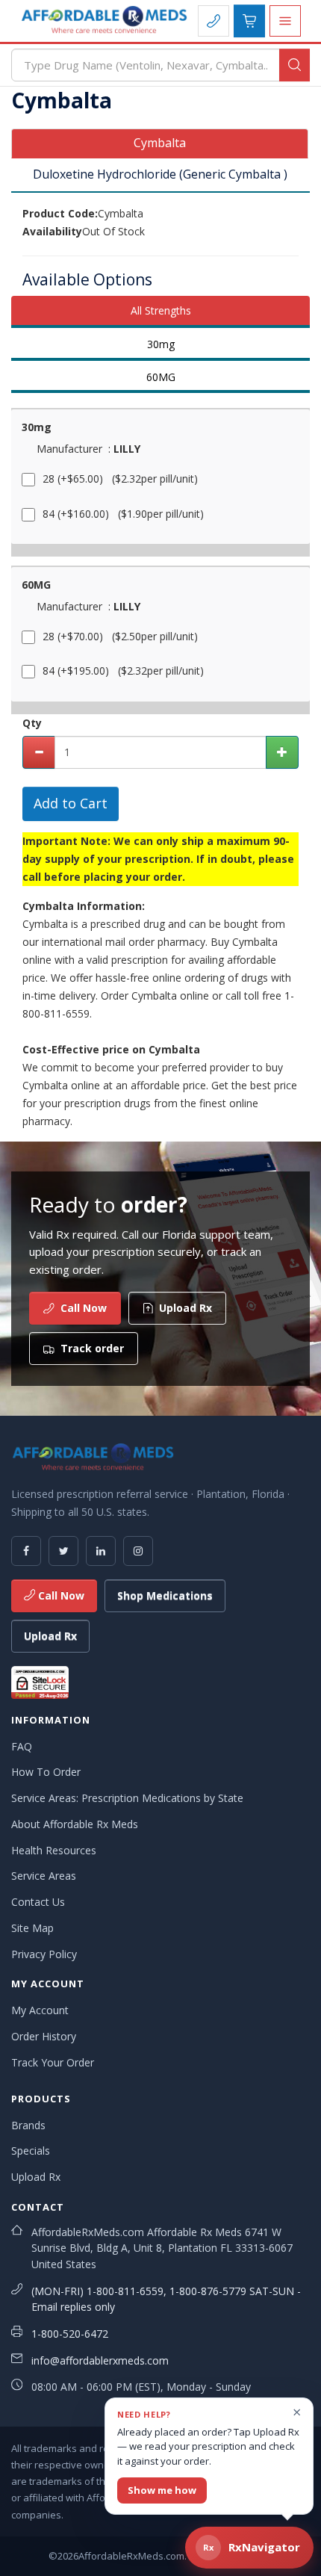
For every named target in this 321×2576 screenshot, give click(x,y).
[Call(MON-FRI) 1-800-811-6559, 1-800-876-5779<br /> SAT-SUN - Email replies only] (214, 21)
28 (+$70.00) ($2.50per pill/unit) (120, 636)
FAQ (22, 1746)
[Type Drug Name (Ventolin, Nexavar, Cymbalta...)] (294, 65)
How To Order (46, 1772)
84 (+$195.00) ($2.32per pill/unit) (123, 671)
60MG (161, 377)
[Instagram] (138, 1551)
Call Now (60, 1595)
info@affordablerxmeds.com (100, 2360)
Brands (28, 2125)
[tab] (160, 143)
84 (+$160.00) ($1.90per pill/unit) (123, 514)
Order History (44, 2036)
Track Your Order (53, 2062)
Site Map (32, 1928)
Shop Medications (165, 1595)
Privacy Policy (44, 1954)
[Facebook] (26, 1551)
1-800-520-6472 (70, 2334)
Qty (32, 723)
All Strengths (161, 310)
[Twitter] (63, 1551)
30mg (161, 344)
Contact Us (38, 1902)
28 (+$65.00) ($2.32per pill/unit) (120, 479)
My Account (40, 2010)
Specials (31, 2151)
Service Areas (44, 1876)
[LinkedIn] (101, 1551)
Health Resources (54, 1850)
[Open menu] (285, 21)
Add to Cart (71, 803)
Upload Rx (50, 1636)
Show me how (162, 2490)
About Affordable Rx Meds (75, 1824)
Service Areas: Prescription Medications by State (127, 1798)
